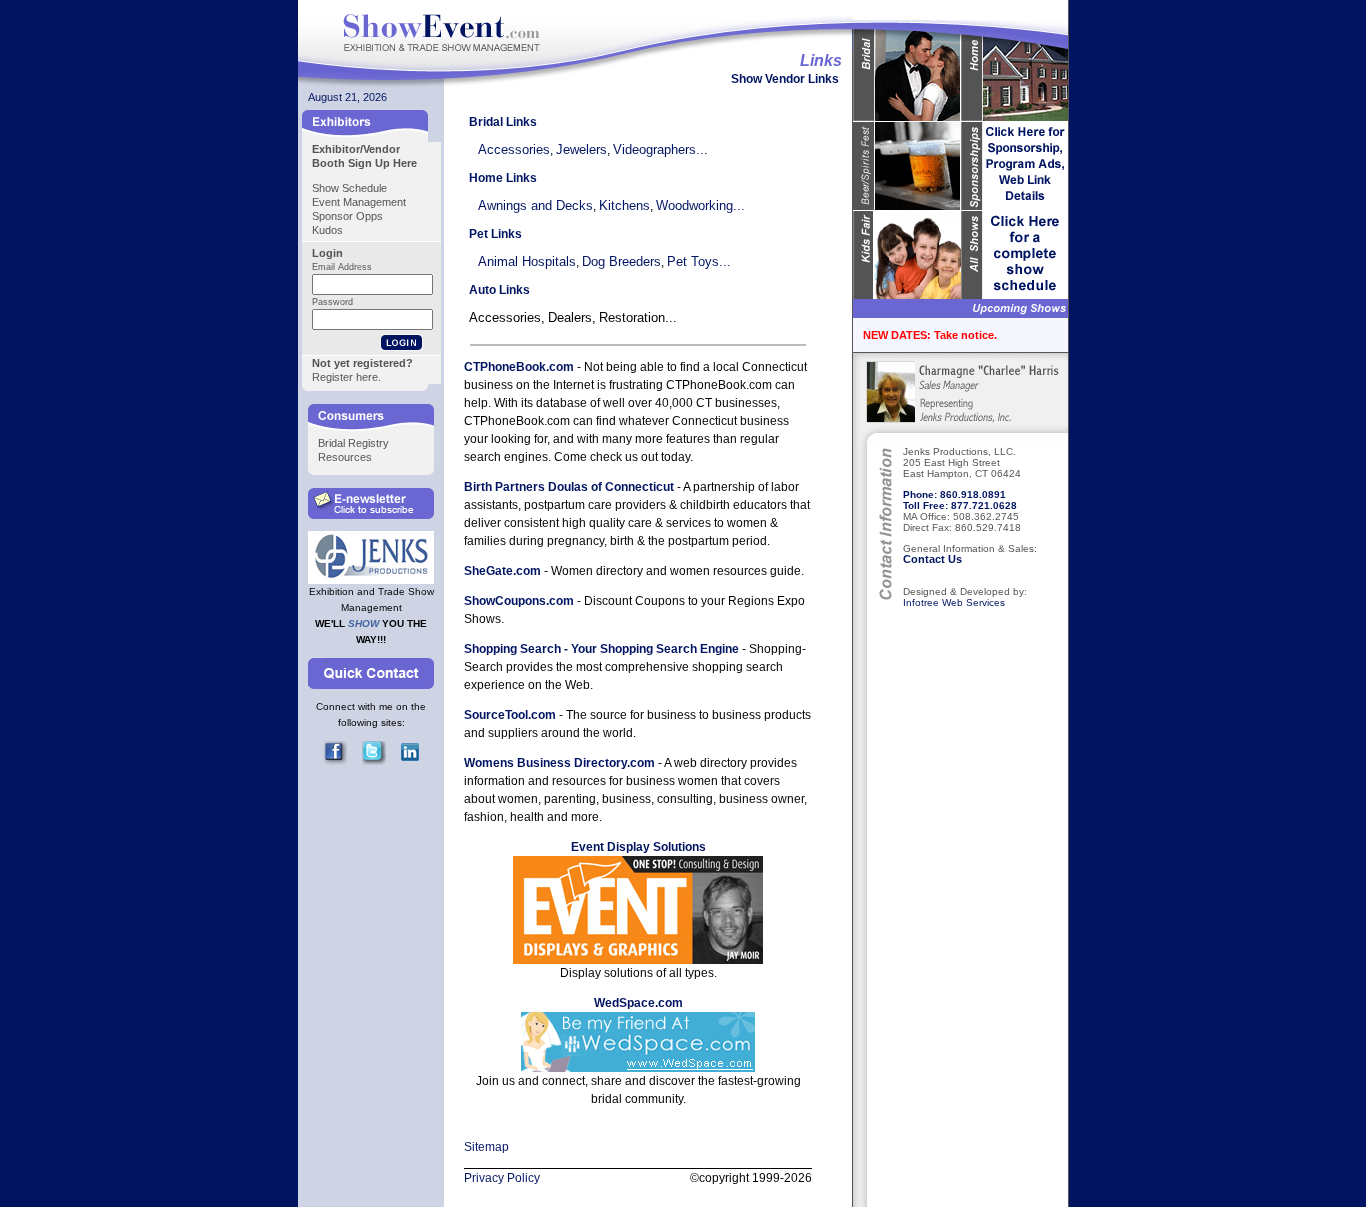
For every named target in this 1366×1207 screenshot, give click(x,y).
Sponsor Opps (347, 216)
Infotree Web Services (954, 602)
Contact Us (932, 559)
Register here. (346, 377)
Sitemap (486, 1147)
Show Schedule (349, 188)
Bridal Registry (353, 443)
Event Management (359, 202)
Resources (345, 457)
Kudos (327, 230)
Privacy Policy (502, 1178)
